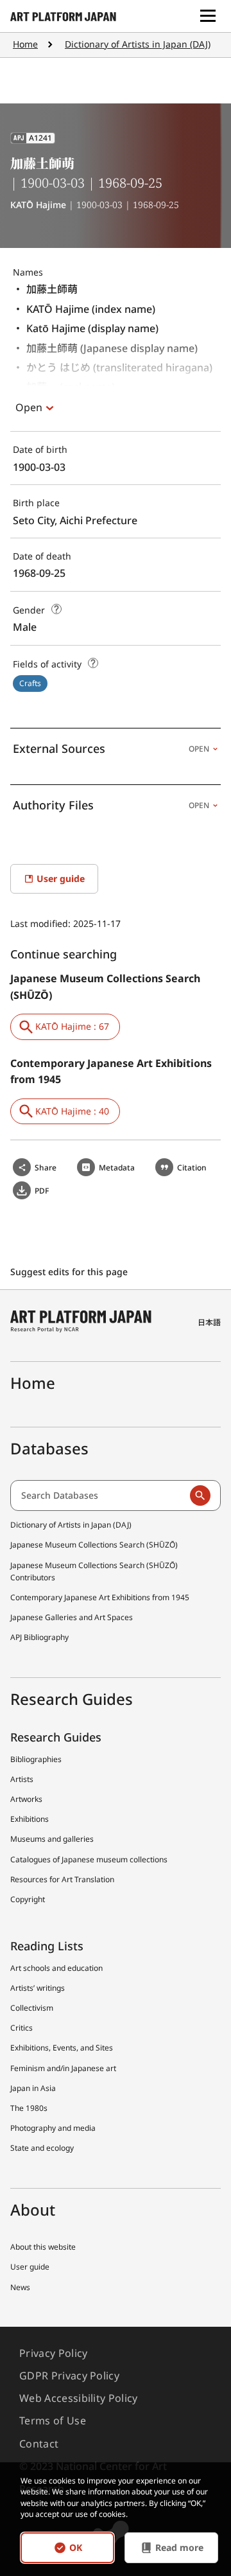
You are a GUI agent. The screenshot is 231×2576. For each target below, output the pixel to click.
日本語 (209, 1322)
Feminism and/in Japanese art (63, 2068)
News (20, 2287)
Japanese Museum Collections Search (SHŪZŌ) (94, 1545)
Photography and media (53, 2128)
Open (29, 407)
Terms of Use (53, 2421)
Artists (22, 1779)
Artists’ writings (38, 1988)
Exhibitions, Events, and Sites (62, 2048)
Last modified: (42, 923)
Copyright (28, 1899)
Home (25, 44)
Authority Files (111, 805)
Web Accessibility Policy (79, 2398)
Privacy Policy (53, 2353)
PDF (42, 1191)
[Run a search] (200, 1495)
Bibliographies (36, 1759)
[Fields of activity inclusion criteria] (93, 663)
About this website (43, 2247)
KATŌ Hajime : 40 (72, 1111)
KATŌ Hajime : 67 (72, 1026)
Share (46, 1168)
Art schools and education (56, 1968)
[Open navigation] (208, 16)
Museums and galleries (52, 1839)
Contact (39, 2444)
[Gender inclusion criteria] (56, 609)
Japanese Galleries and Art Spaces (72, 1617)
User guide (30, 2267)
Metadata (117, 1168)
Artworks (26, 1799)
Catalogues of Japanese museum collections (89, 1859)
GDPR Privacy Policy (69, 2376)
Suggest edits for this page (70, 1272)
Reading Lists (47, 1946)
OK (76, 2547)
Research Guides (56, 1737)
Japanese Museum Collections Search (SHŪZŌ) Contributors (94, 1571)
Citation (192, 1168)
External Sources (111, 748)
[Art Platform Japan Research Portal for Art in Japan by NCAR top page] (63, 16)
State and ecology (42, 2148)
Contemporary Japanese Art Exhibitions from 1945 (100, 1597)
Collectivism (32, 2008)
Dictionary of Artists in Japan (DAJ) (138, 44)
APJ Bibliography (39, 1637)
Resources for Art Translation (62, 1879)
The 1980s (29, 2108)
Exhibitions (30, 1819)
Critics (21, 2028)
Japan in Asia (33, 2088)
